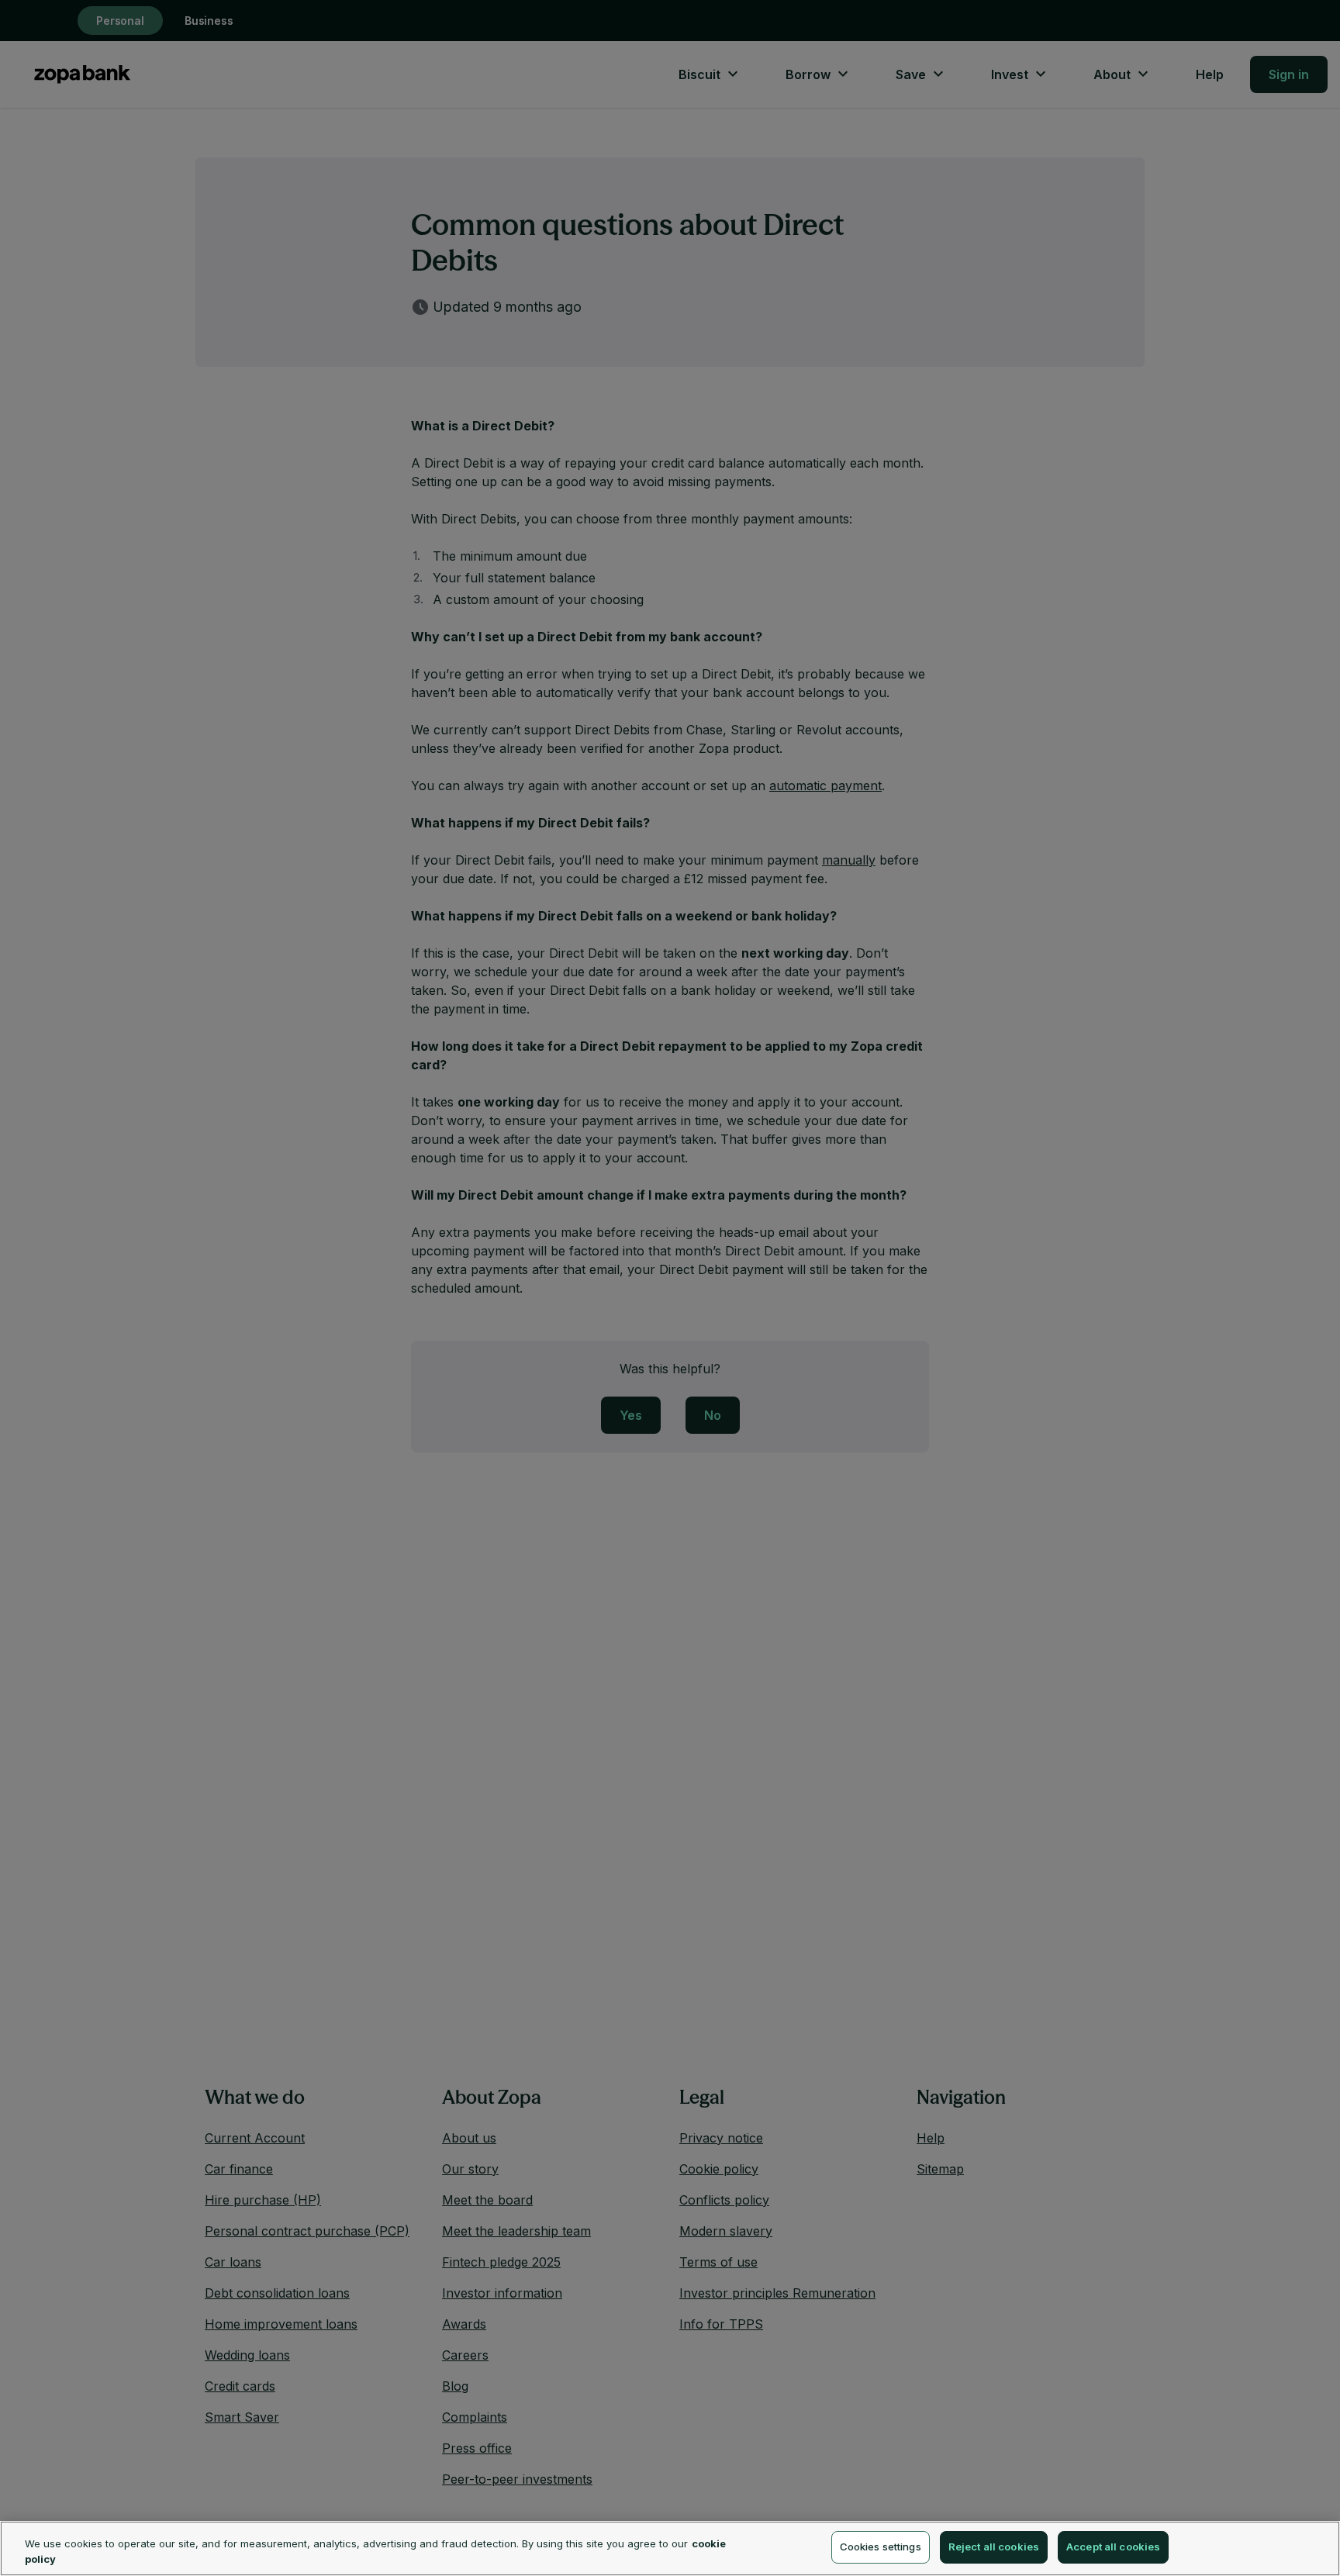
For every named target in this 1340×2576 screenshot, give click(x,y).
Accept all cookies (1113, 2547)
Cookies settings (881, 2547)
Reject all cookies (994, 2547)
